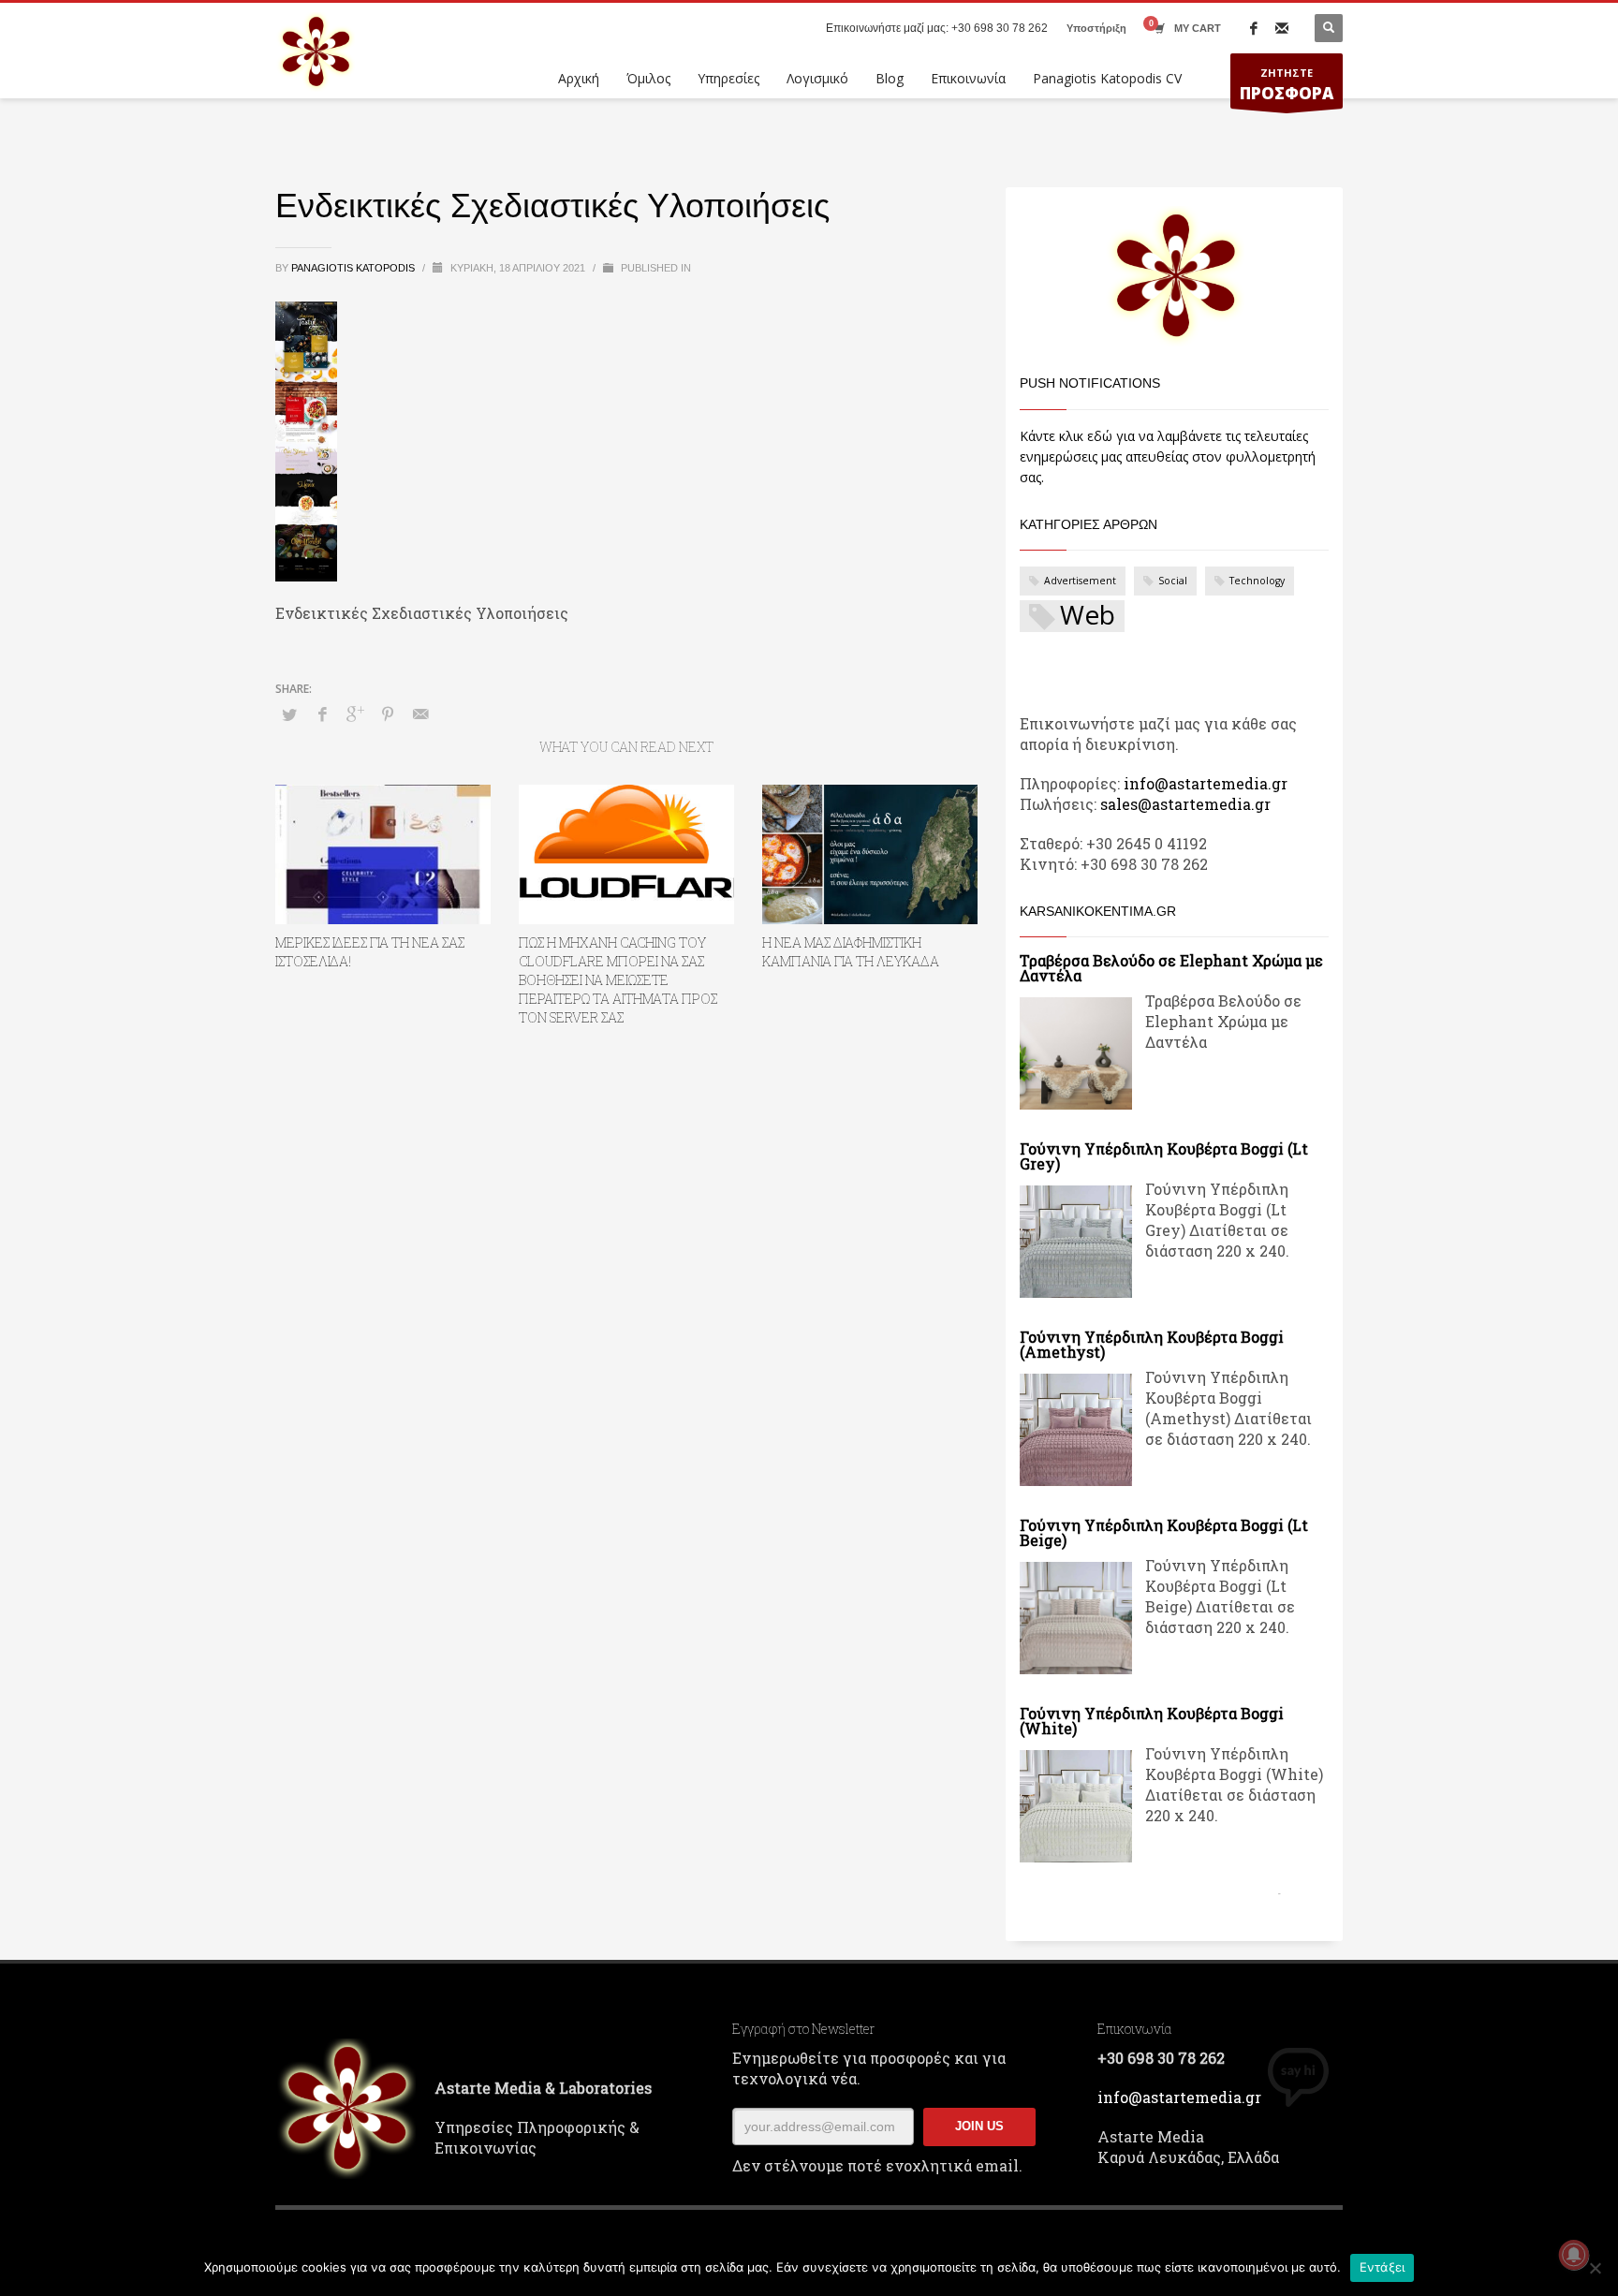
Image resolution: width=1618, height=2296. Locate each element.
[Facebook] (1254, 28)
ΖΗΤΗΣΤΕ (1287, 85)
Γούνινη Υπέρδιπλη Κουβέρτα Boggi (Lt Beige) (1164, 1532)
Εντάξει (1383, 2267)
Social (1173, 581)
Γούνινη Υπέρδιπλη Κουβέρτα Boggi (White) (1152, 1721)
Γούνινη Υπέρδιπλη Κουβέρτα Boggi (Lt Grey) (1164, 1156)
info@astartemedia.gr (1206, 783)
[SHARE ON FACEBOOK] (322, 714)
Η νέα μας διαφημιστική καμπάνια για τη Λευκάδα (851, 952)
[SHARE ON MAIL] (420, 714)
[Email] (1282, 28)
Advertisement (1080, 581)
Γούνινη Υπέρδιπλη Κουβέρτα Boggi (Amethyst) (1152, 1344)
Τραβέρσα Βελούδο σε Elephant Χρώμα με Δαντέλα (1171, 968)
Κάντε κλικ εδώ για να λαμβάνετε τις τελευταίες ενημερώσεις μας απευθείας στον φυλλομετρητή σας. (1168, 456)
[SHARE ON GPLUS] (355, 714)
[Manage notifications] (1574, 2255)
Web (1088, 616)
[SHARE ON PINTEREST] (388, 714)
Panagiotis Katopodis (354, 268)
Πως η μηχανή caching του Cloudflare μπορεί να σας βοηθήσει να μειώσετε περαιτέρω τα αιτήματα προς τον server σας (618, 980)
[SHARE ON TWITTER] (289, 714)
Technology (1257, 581)
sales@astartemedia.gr (1185, 804)
